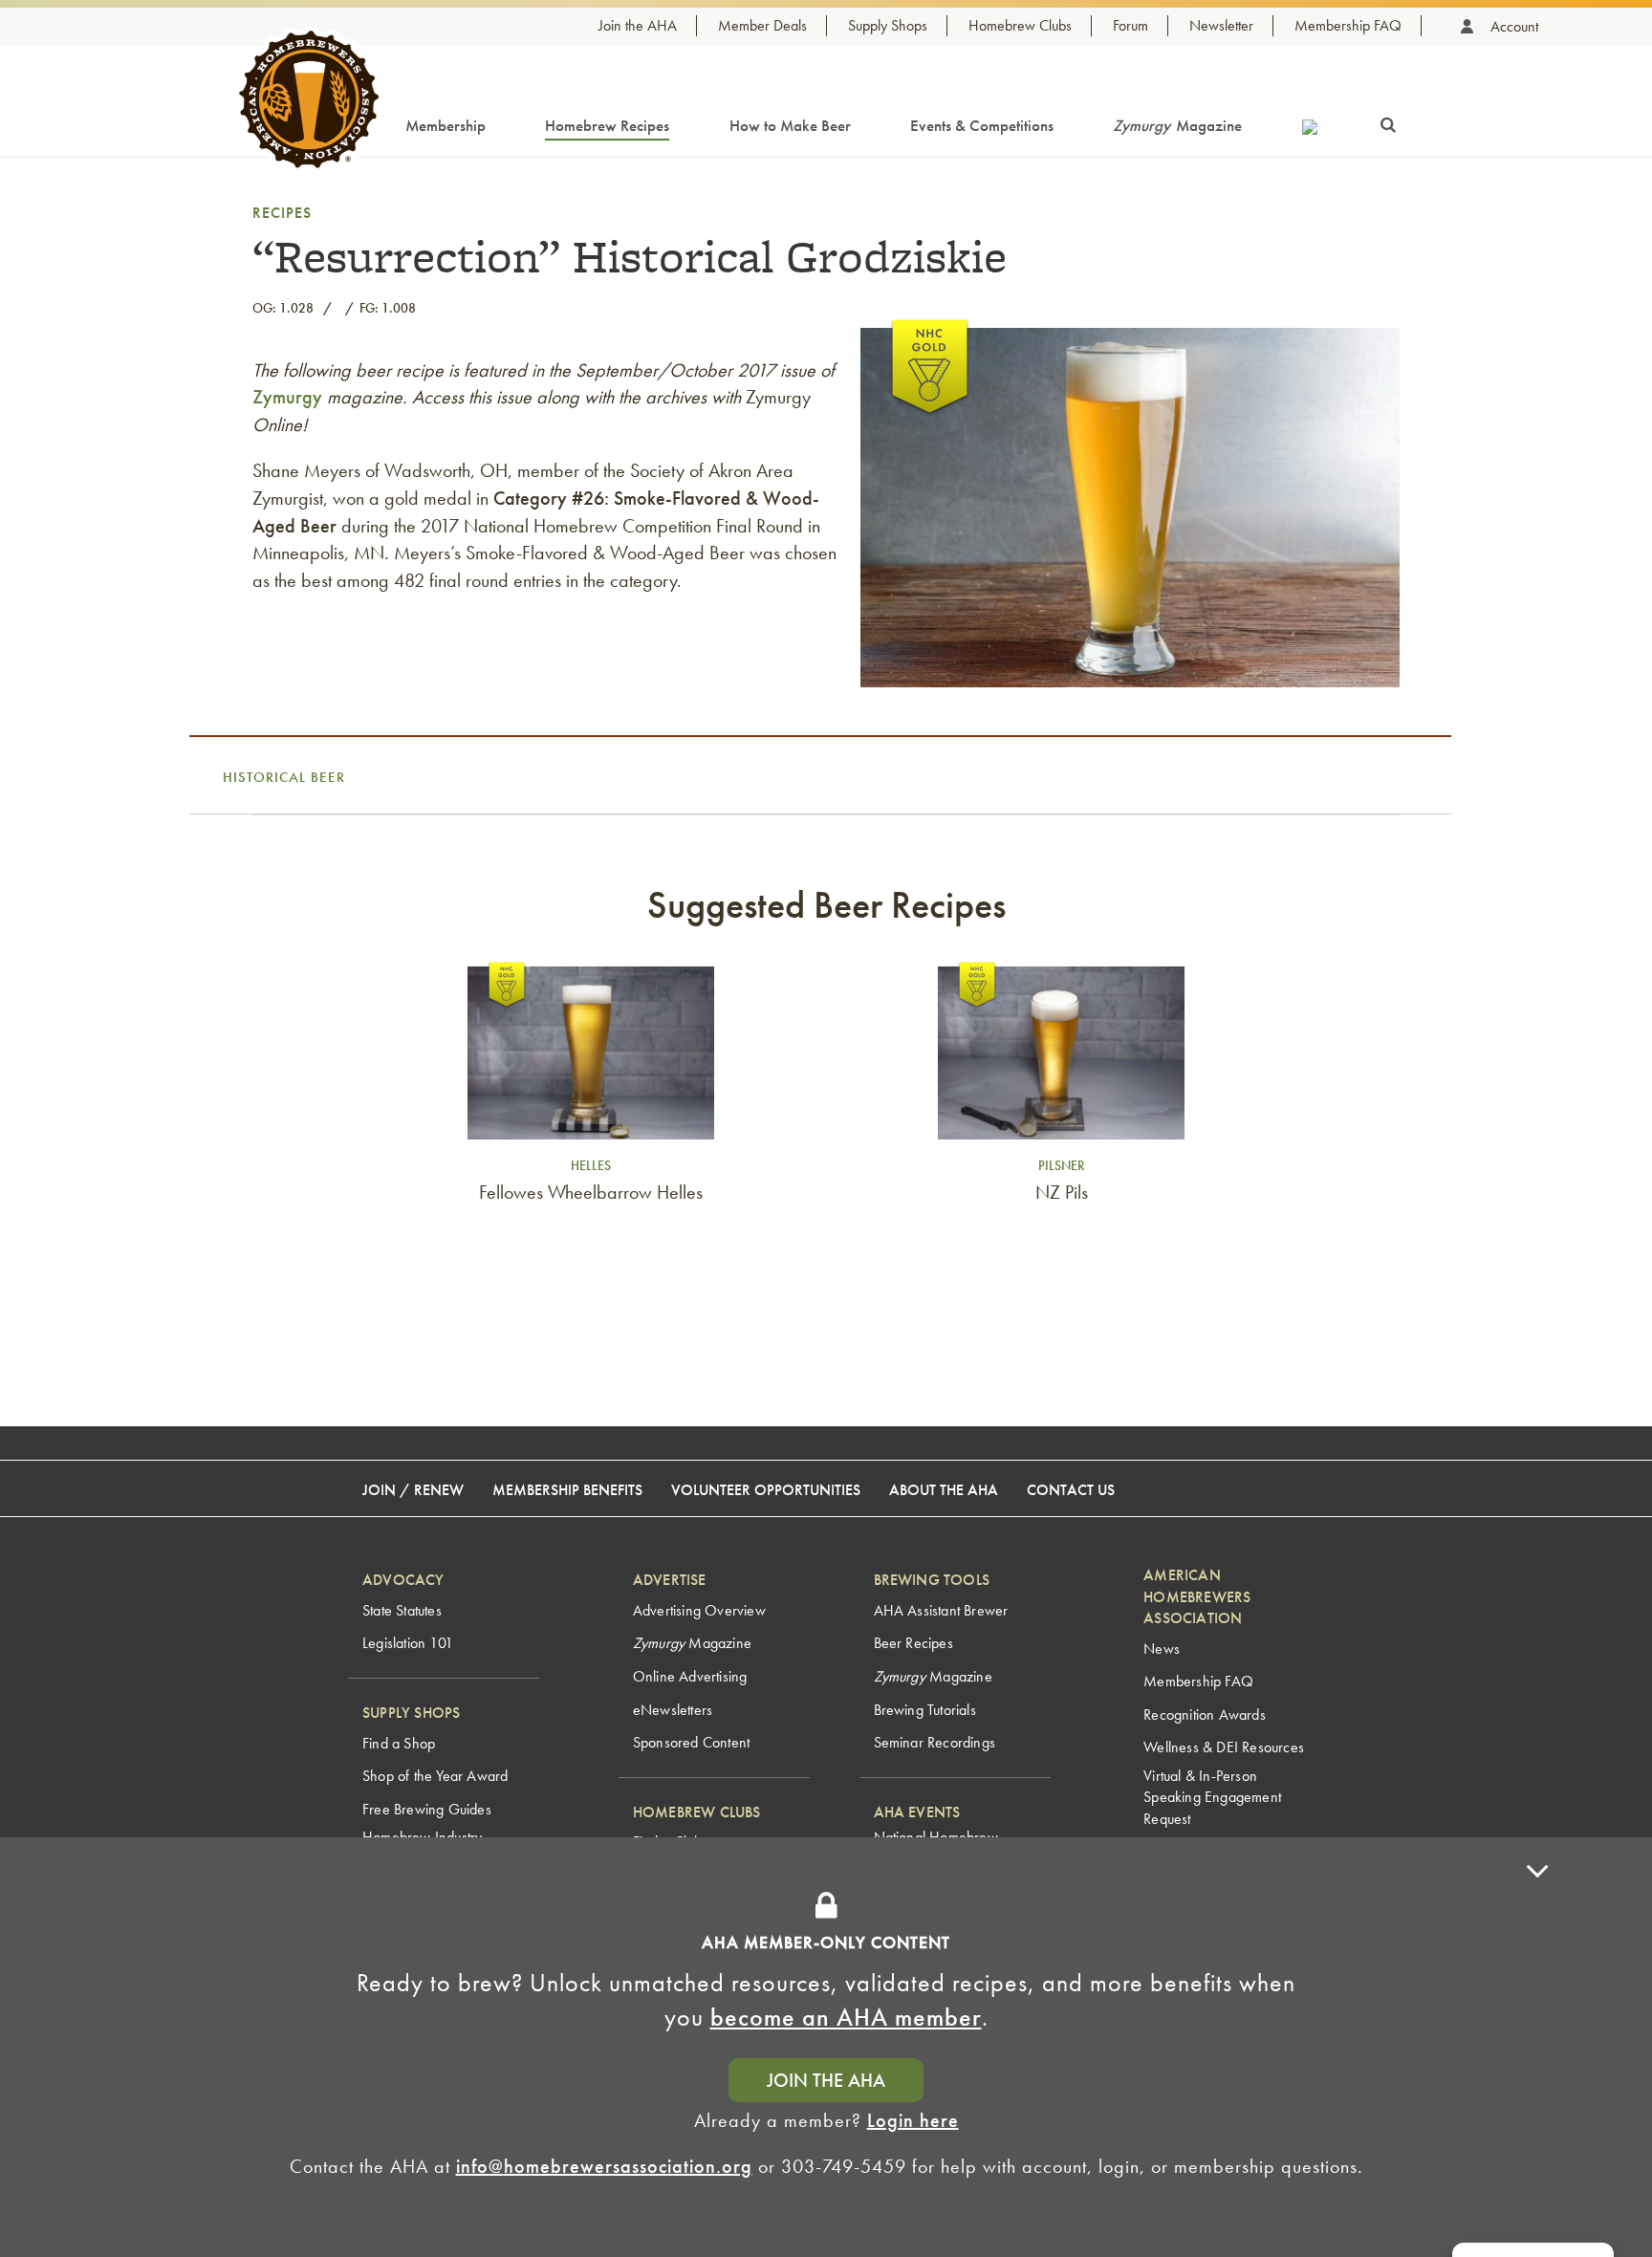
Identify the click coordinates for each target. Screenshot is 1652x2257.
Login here (913, 2120)
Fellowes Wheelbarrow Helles (591, 1192)
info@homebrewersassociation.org (604, 2166)
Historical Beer (284, 777)
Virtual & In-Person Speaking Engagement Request (1212, 1797)
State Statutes (402, 1610)
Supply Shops (888, 25)
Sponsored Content (691, 1742)
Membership (446, 125)
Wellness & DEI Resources (1224, 1747)
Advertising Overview (699, 1610)
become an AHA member (846, 2017)
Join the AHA (638, 25)
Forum (1130, 25)
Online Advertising (690, 1676)
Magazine (1177, 125)
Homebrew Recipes (607, 125)
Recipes (282, 213)
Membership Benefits (567, 1490)
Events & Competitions (982, 125)
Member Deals (762, 25)
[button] (1537, 2047)
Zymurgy (287, 397)
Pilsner (1061, 1165)
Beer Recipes (913, 1643)
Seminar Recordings (935, 1742)
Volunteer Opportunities (766, 1490)
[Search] (1388, 121)
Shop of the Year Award (435, 1776)
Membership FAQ (1348, 25)
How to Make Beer (790, 125)
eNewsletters (673, 1710)
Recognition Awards (1205, 1714)
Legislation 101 (408, 1643)
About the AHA (944, 1490)
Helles (591, 1165)
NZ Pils (1062, 1192)
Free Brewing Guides (427, 1809)
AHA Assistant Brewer (941, 1610)
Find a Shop (399, 1743)
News (1162, 1649)
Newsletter (1221, 25)
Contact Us (1071, 1490)
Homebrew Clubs (1020, 25)
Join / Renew (413, 1490)
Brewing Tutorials (925, 1710)
